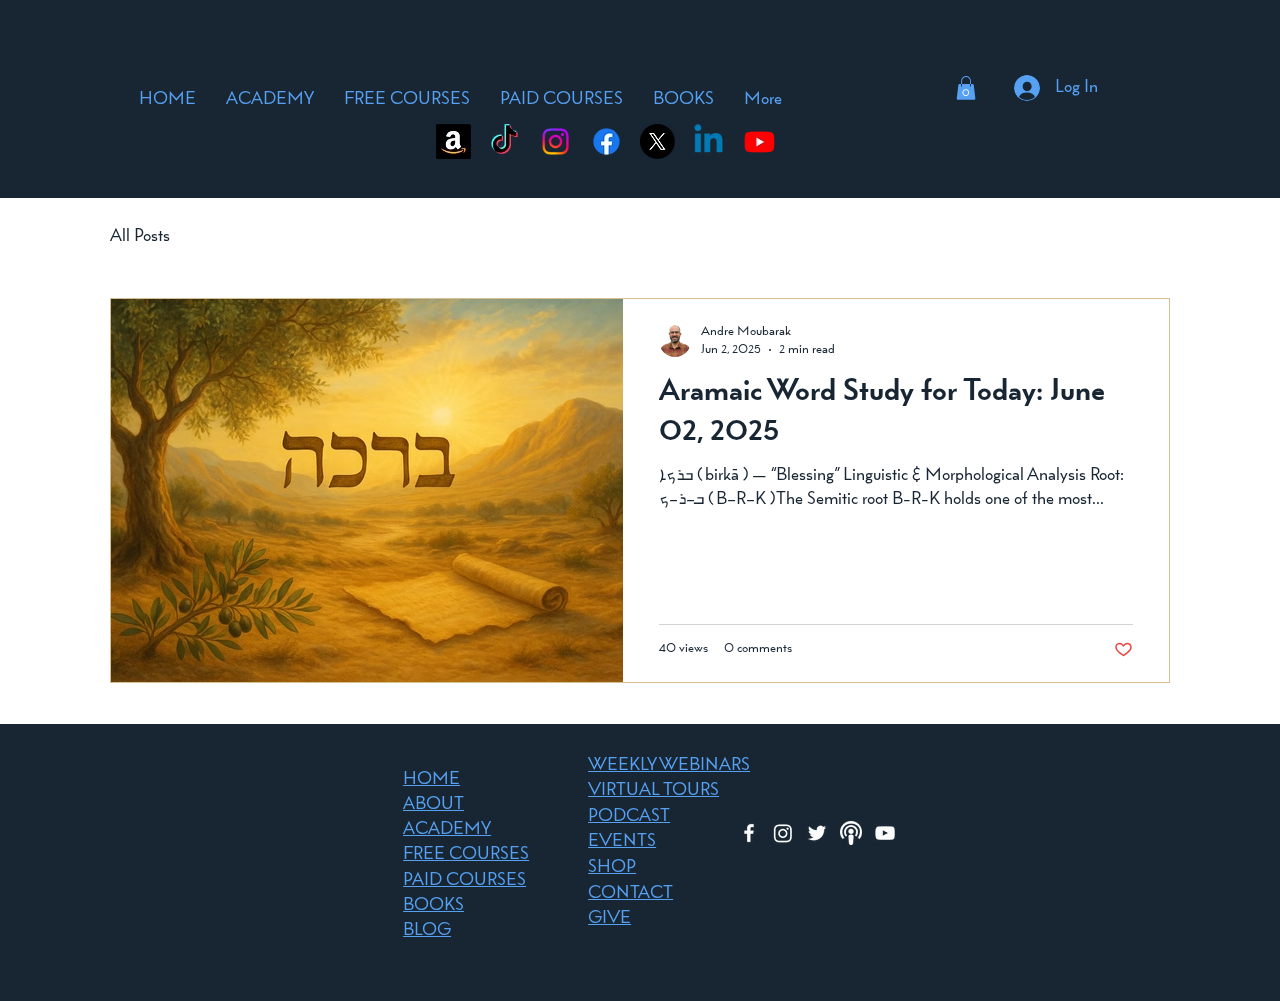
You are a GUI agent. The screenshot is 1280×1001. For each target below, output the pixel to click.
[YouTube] (885, 833)
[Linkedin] (708, 141)
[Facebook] (606, 141)
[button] (966, 88)
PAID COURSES (464, 881)
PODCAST (629, 817)
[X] (657, 141)
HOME (431, 780)
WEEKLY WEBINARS (669, 766)
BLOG (427, 931)
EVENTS (622, 842)
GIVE (609, 919)
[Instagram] (555, 141)
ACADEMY (447, 830)
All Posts (140, 237)
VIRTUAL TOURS (653, 791)
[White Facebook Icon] (749, 833)
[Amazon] (453, 141)
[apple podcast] (851, 833)
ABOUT (433, 805)
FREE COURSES (466, 855)
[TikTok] (504, 141)
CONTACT (630, 894)
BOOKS (433, 906)
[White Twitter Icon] (817, 833)
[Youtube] (759, 141)
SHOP (612, 868)
